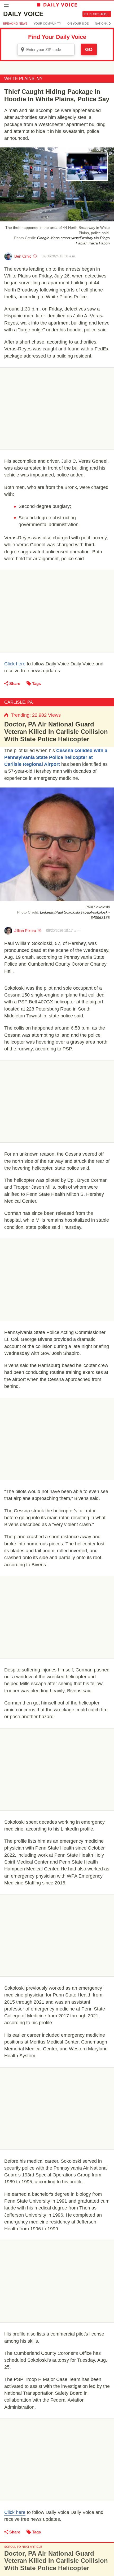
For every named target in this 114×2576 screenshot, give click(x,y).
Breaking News (15, 24)
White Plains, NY (23, 79)
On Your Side (78, 24)
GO (89, 49)
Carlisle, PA (19, 702)
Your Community (47, 24)
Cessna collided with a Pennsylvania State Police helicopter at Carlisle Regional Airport (56, 757)
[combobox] (46, 49)
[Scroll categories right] (110, 24)
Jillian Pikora (25, 931)
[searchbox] (50, 50)
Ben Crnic (23, 256)
